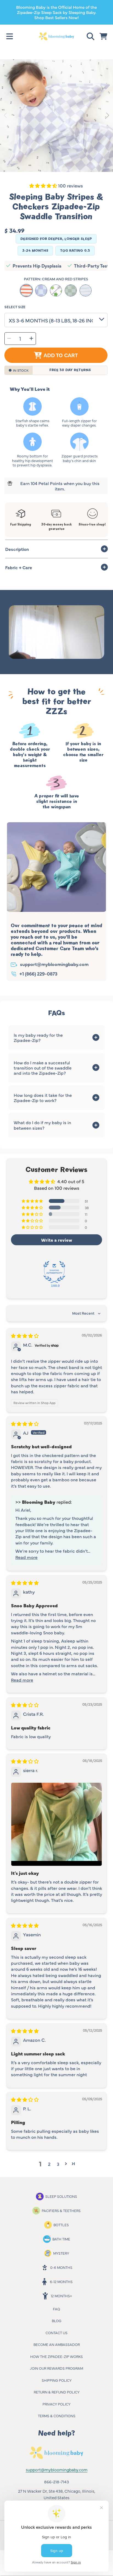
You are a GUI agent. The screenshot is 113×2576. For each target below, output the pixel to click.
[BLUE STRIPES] (86, 290)
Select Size (15, 307)
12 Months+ (61, 2296)
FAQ (56, 2309)
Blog (57, 2321)
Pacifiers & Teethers (61, 2210)
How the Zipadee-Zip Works (56, 2356)
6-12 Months (61, 2281)
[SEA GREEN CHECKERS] (71, 290)
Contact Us (56, 2333)
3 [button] (58, 2164)
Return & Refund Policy (57, 2392)
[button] (10, 36)
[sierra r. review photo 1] (56, 1824)
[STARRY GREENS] (56, 290)
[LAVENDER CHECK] (41, 290)
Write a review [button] (57, 1240)
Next (107, 116)
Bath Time (61, 2239)
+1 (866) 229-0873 (38, 973)
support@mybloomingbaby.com (54, 964)
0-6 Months (61, 2267)
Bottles (61, 2225)
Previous (6, 116)
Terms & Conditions (57, 2416)
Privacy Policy (56, 2404)
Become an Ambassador (57, 2344)
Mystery (61, 2253)
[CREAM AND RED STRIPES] (26, 290)
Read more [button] (26, 1557)
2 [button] (49, 2164)
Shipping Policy (57, 2380)
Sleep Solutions (61, 2196)
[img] (25, 1336)
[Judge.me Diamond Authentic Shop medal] (54, 1272)
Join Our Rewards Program (56, 2368)
